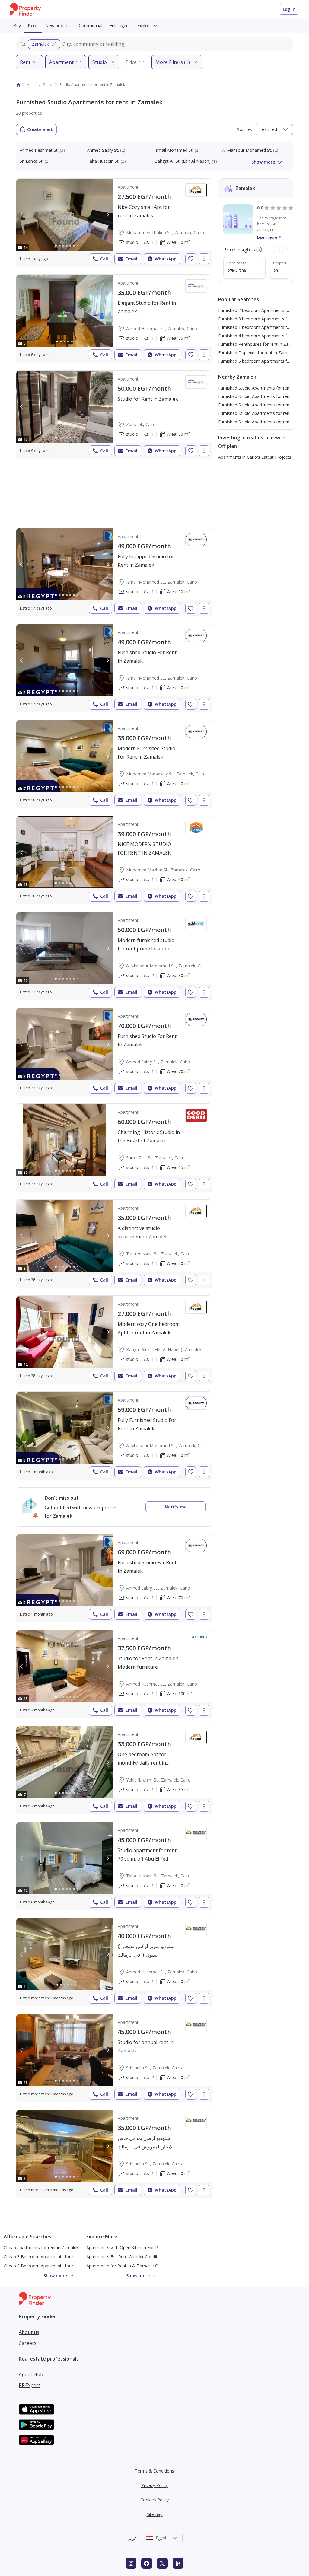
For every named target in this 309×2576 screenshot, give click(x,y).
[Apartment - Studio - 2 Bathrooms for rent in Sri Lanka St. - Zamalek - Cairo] (114, 2058)
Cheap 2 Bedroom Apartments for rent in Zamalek (53, 2266)
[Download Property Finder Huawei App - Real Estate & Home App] (37, 2440)
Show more (263, 162)
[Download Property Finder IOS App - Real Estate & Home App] (37, 2409)
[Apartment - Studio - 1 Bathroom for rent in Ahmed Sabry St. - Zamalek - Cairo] (114, 1052)
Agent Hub (31, 2374)
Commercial (91, 25)
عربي (132, 2538)
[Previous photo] (22, 215)
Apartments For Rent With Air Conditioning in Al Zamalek (142, 2257)
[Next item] (284, 250)
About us (29, 2332)
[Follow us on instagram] (131, 2563)
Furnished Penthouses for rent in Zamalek (259, 344)
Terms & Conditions (154, 2471)
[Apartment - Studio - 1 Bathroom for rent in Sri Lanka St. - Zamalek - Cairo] (114, 2154)
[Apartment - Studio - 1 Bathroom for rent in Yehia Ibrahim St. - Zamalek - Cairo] (114, 1770)
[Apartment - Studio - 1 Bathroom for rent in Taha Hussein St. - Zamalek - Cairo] (114, 1244)
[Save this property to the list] (191, 259)
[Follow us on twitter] (162, 2563)
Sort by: (245, 129)
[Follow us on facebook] (147, 2563)
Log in (289, 9)
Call (104, 259)
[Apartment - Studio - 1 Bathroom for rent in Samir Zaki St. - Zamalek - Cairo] (114, 1148)
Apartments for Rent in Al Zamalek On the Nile (132, 2266)
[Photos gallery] (65, 215)
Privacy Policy (154, 2485)
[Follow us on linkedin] (178, 2563)
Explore (145, 25)
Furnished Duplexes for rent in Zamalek (257, 353)
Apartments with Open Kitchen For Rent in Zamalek (137, 2248)
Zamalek (40, 44)
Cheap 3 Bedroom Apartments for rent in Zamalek (53, 2257)
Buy (17, 25)
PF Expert (29, 2385)
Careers (28, 2343)
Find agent (120, 25)
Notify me (176, 1507)
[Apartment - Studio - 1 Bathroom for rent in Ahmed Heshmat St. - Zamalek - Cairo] (114, 319)
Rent (33, 25)
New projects (58, 25)
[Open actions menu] (204, 259)
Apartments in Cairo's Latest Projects (255, 457)
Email (131, 259)
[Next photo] (107, 215)
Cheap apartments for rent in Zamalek (41, 2248)
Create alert (40, 129)
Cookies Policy (154, 2500)
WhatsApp (166, 259)
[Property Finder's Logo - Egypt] (25, 10)
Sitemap (155, 2514)
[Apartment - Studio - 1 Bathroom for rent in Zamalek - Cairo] (114, 415)
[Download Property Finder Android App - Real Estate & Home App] (37, 2425)
